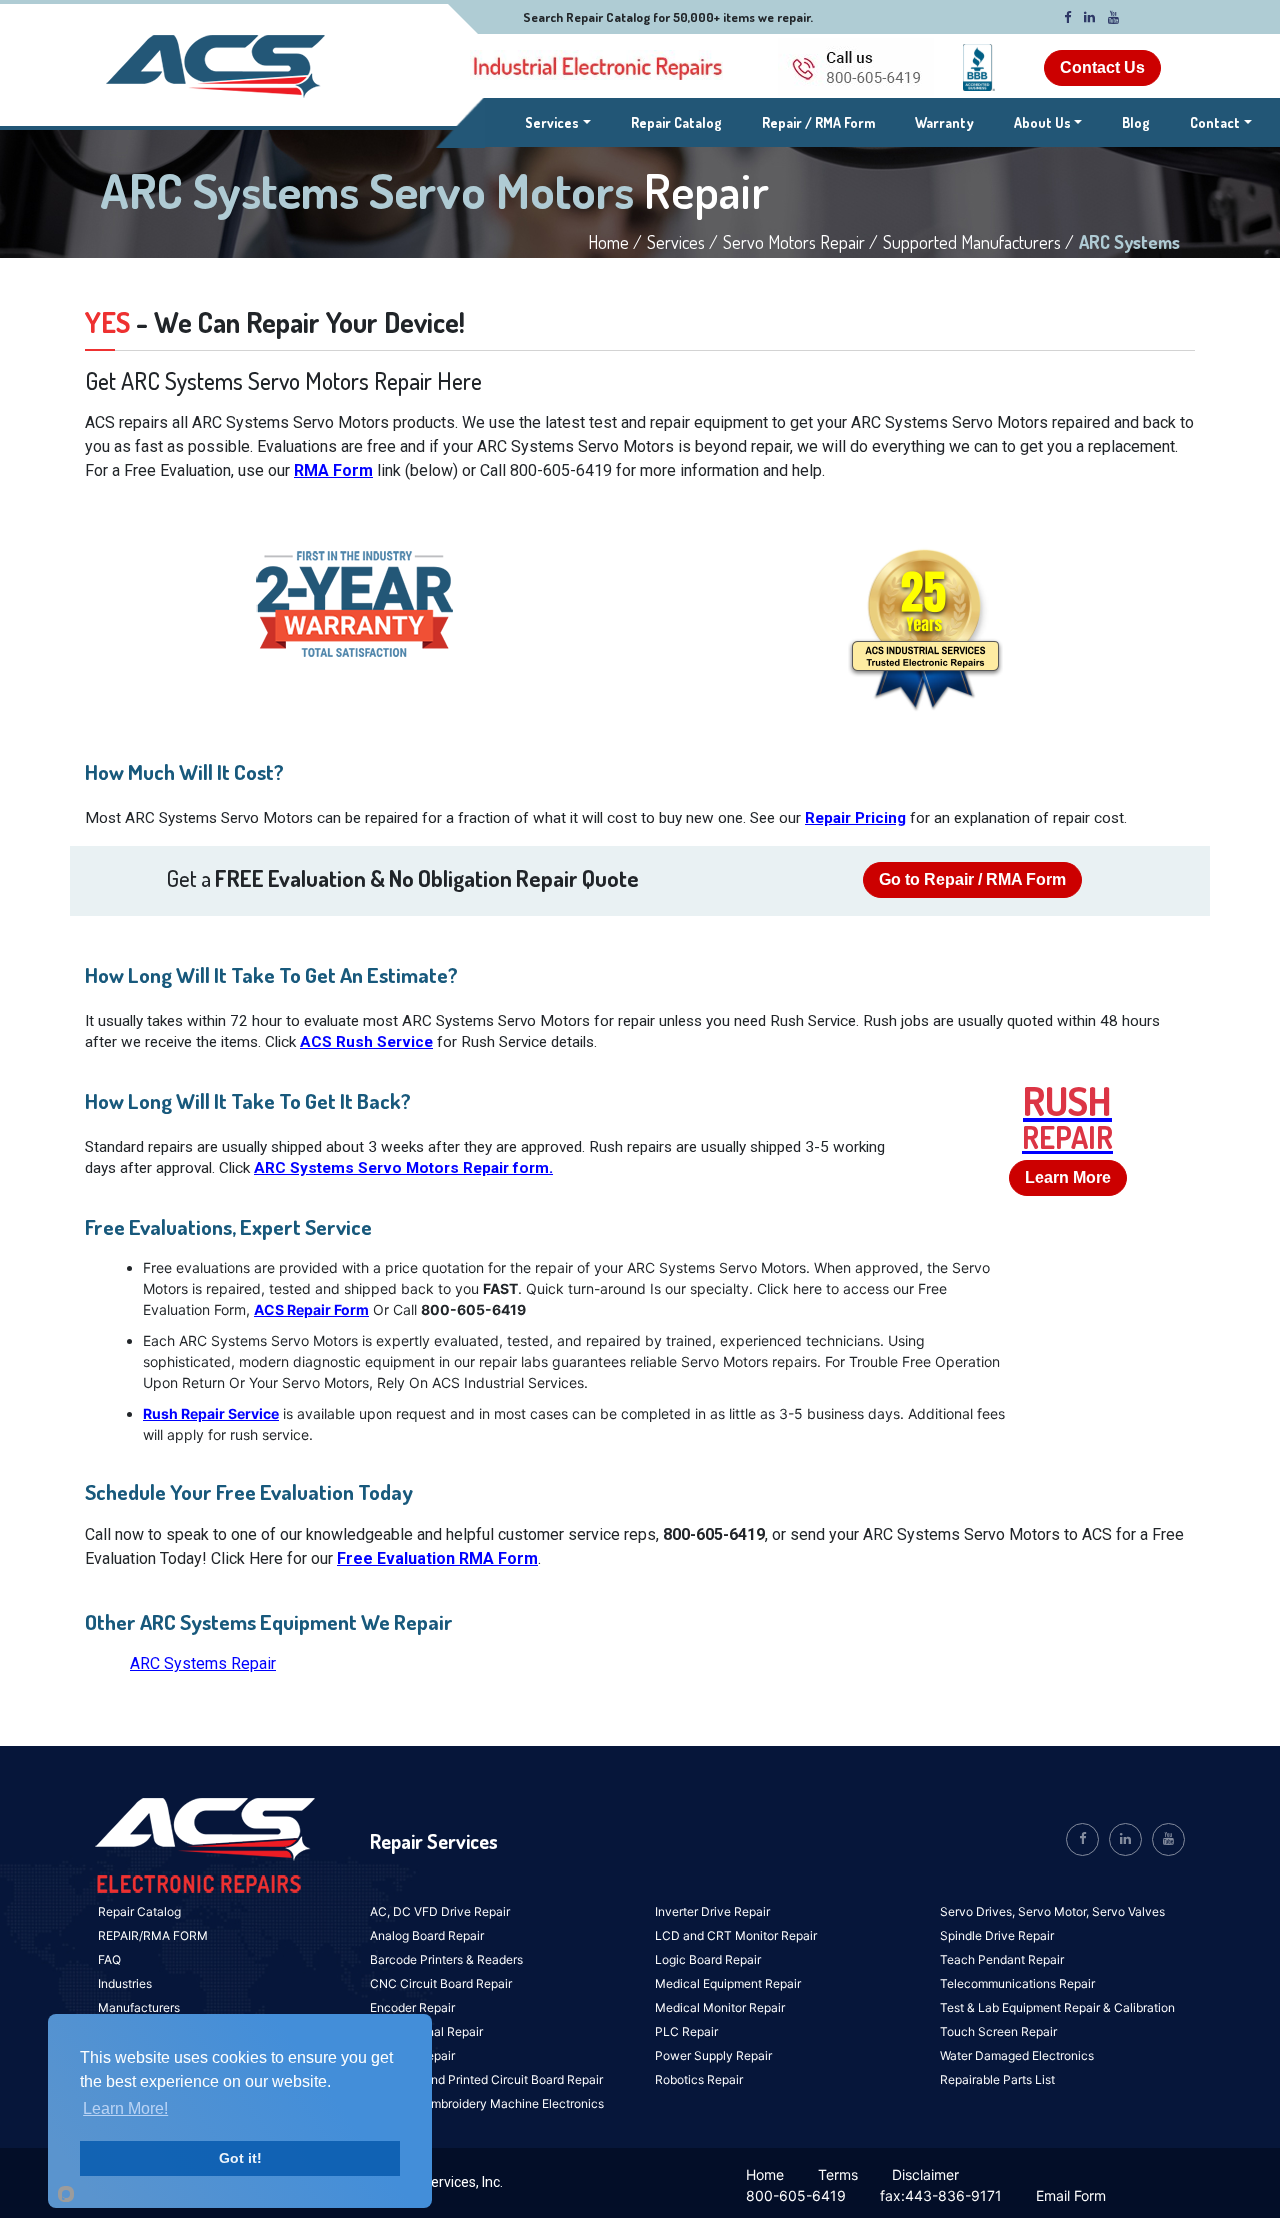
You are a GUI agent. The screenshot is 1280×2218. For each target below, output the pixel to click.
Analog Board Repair (427, 1935)
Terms (838, 2174)
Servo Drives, (979, 1911)
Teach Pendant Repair (1002, 1959)
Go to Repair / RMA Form (972, 879)
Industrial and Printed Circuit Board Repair (486, 2079)
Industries (125, 1983)
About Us (1042, 122)
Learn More (1068, 1177)
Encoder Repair (412, 2007)
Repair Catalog (676, 122)
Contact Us (1102, 67)
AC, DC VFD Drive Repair (440, 1911)
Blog (1136, 122)
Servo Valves (1128, 1911)
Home (765, 2174)
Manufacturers (139, 2007)
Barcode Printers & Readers (446, 1959)
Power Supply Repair (713, 2055)
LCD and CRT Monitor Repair (736, 1935)
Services (558, 122)
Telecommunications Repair (1017, 1983)
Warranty (944, 122)
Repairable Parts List (997, 2079)
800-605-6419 (796, 2195)
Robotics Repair (699, 2079)
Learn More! (125, 2108)
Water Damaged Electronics (1017, 2055)
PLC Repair (686, 2031)
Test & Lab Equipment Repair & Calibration (1057, 2007)
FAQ (109, 1959)
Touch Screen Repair (998, 2031)
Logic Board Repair (708, 1959)
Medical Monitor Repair (720, 2007)
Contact (1215, 122)
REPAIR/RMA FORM (153, 1935)
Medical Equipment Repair (728, 1983)
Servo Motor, (1055, 1911)
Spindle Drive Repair (997, 1935)
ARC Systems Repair (203, 1663)
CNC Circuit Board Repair (441, 1983)
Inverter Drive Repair (712, 1911)
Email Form (1071, 2195)
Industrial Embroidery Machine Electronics (487, 2103)
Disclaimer (925, 2174)
